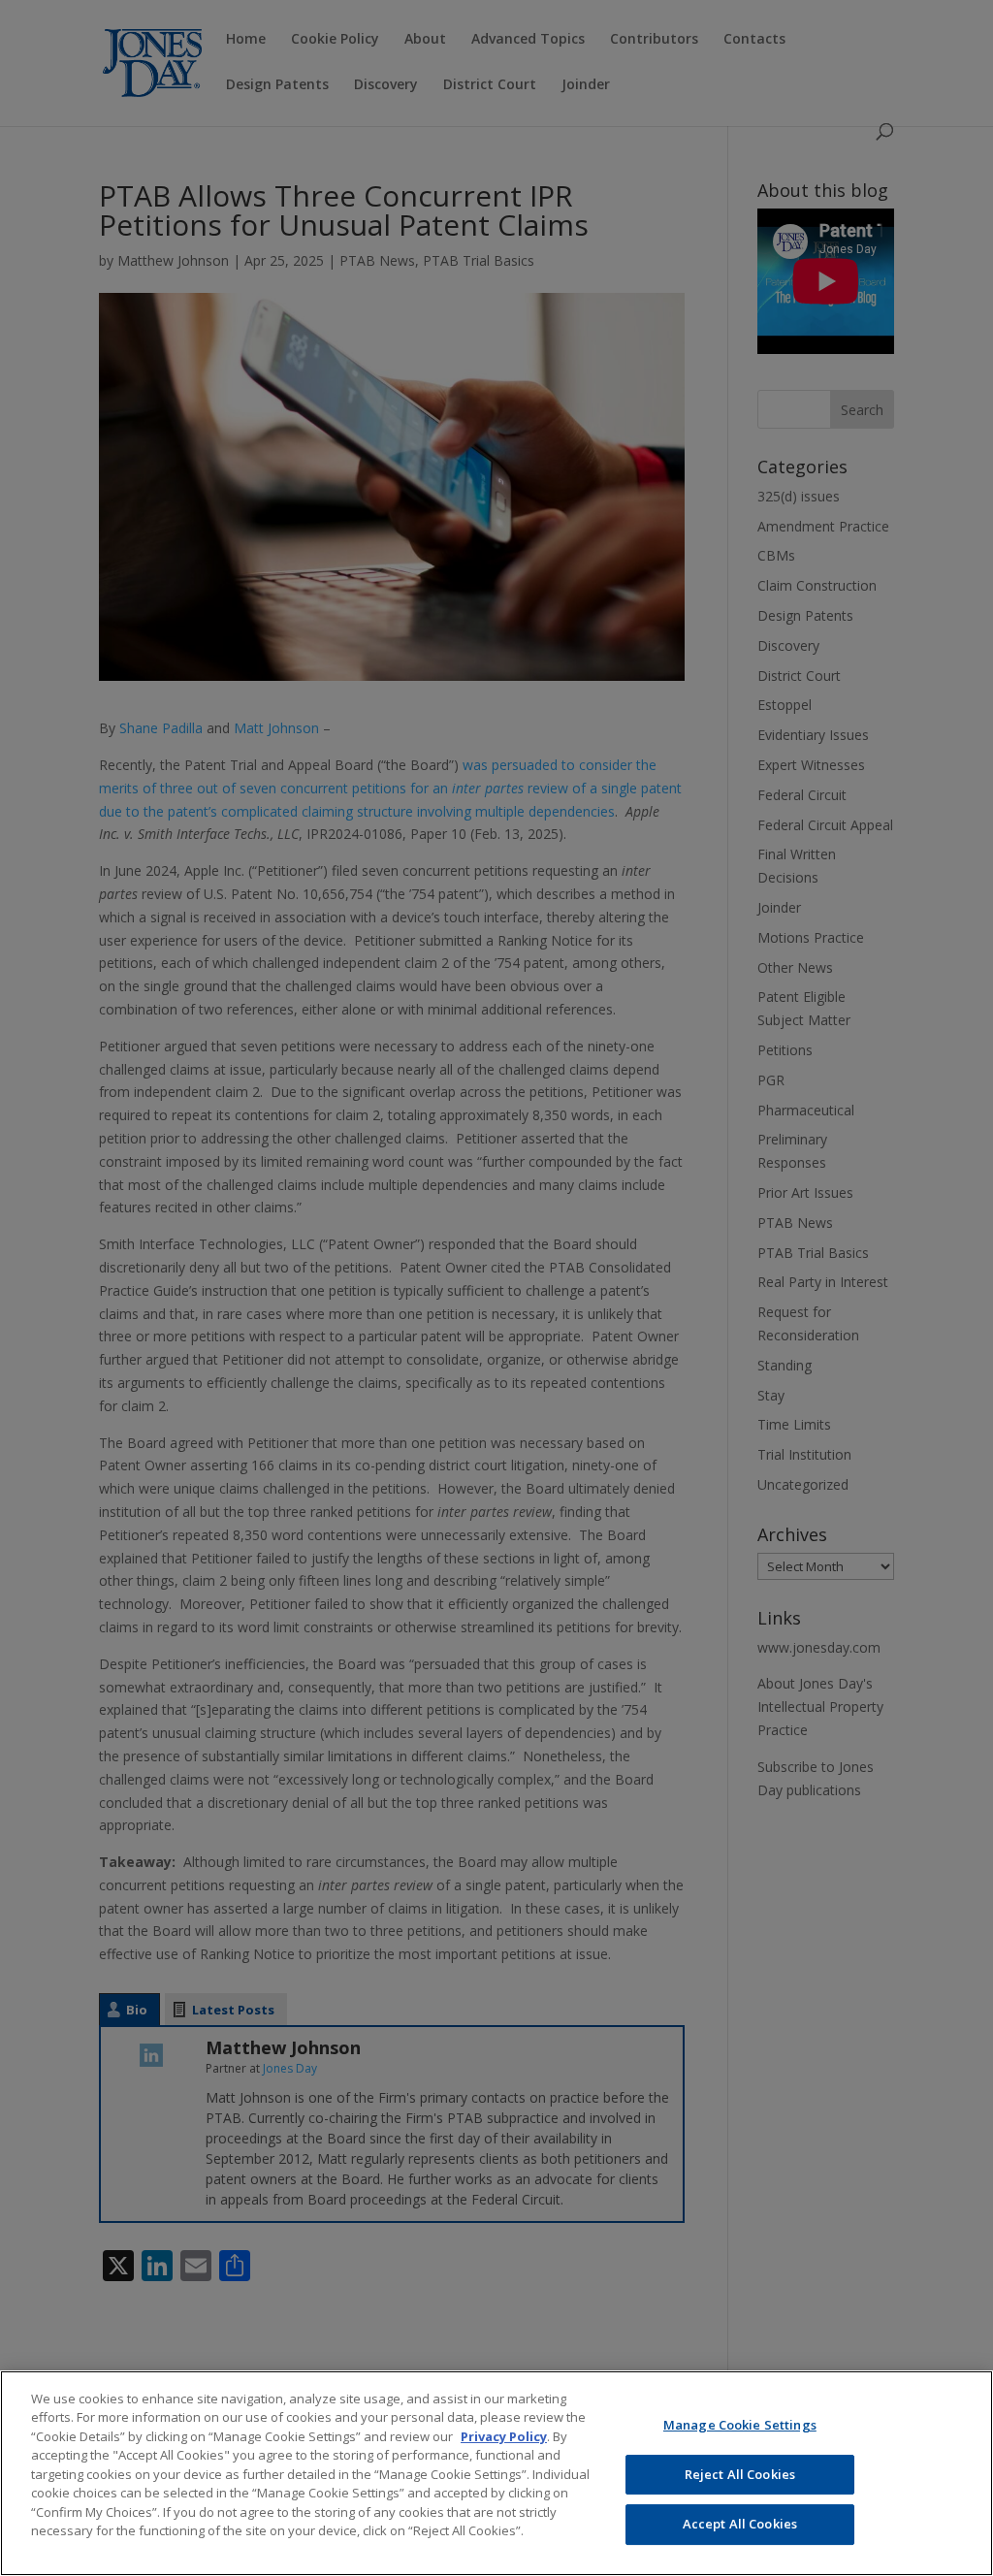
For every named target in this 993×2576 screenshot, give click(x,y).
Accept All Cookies (740, 2524)
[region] (496, 2473)
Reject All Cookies (740, 2474)
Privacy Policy (504, 2436)
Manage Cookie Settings (740, 2425)
